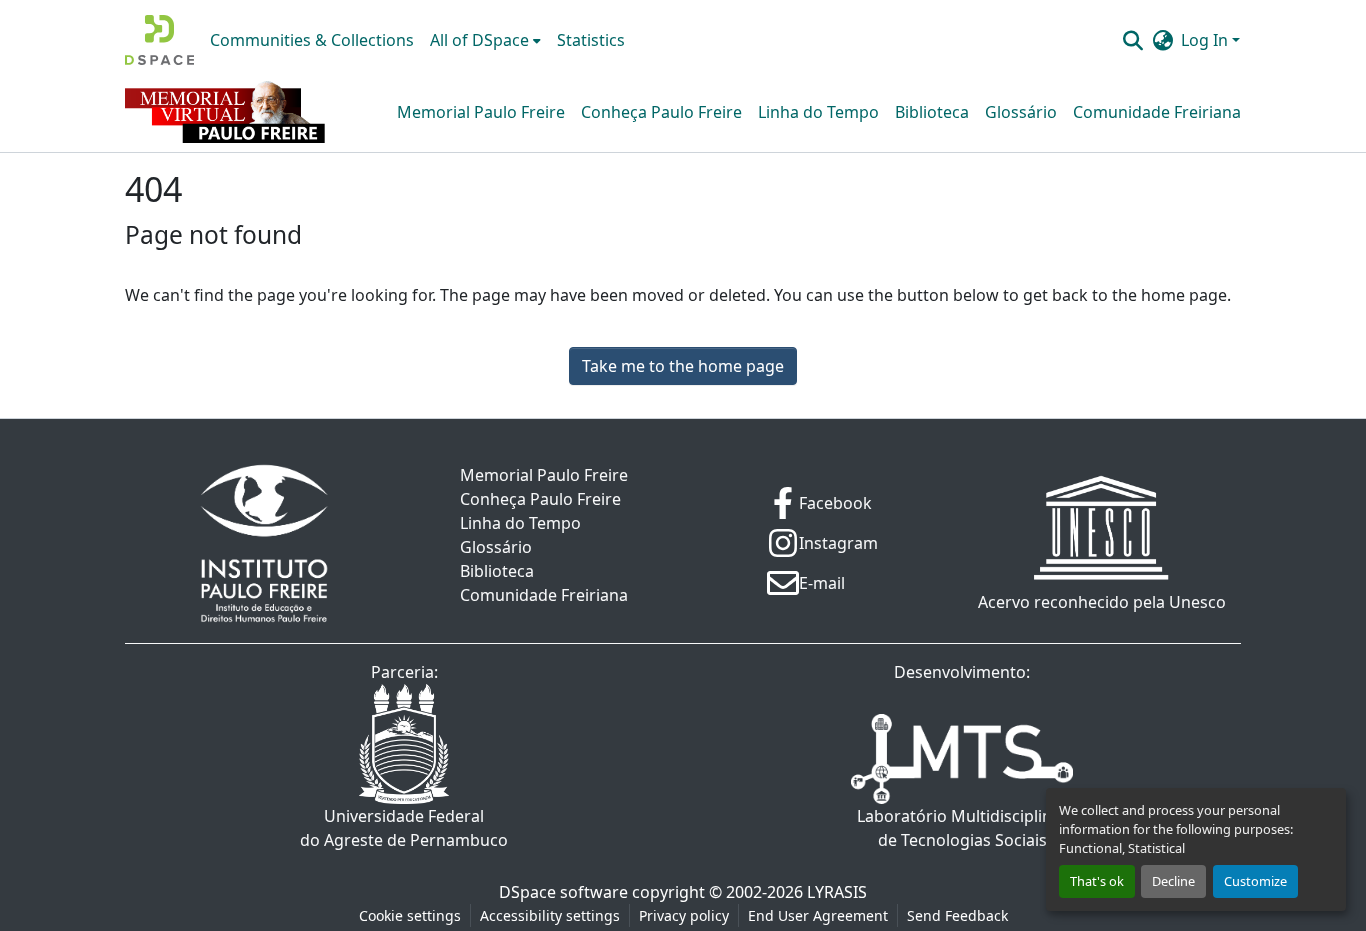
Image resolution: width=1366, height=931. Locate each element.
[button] (159, 40)
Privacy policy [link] (684, 915)
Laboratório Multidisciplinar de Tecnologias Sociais (962, 828)
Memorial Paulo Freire (481, 112)
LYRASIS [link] (837, 892)
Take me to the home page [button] (683, 366)
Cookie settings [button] (410, 915)
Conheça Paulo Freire (661, 112)
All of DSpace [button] (479, 40)
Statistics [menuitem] (591, 40)
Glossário (1021, 112)
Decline (1173, 881)
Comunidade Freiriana (1157, 112)
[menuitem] (485, 40)
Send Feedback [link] (957, 915)
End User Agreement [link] (818, 915)
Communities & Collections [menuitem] (312, 40)
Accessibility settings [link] (550, 915)
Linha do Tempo (818, 112)
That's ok (1097, 881)
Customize (1255, 881)
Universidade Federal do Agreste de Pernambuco (404, 828)
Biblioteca (932, 112)
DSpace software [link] (563, 892)
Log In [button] (1206, 40)
